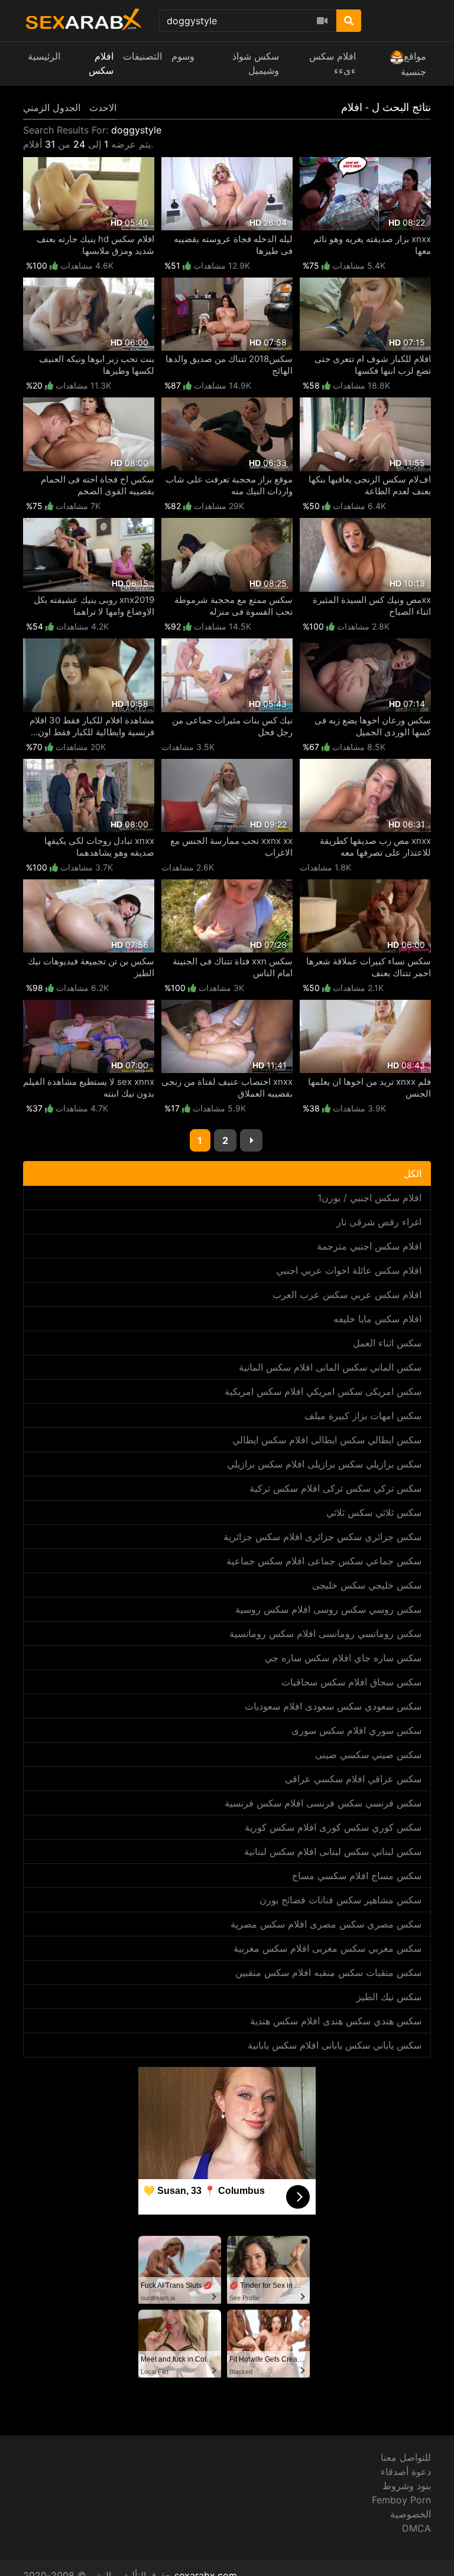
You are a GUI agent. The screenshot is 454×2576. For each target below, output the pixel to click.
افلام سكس (101, 63)
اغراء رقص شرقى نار (379, 1222)
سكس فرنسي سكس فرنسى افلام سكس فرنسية (323, 1803)
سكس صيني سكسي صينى (368, 1755)
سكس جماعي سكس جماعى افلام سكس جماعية (324, 1561)
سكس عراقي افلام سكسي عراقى (353, 1779)
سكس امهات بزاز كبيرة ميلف (363, 1416)
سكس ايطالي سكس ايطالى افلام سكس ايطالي (327, 1440)
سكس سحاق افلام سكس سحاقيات (351, 1682)
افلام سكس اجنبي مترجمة (369, 1246)
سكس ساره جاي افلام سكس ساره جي (343, 1658)
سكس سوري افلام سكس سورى (356, 1730)
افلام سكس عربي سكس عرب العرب (347, 1294)
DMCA (416, 2528)
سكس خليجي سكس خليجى (367, 1585)
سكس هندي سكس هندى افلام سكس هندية (336, 2021)
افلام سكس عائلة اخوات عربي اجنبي (349, 1270)
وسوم (183, 56)
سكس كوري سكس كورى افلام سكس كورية (333, 1827)
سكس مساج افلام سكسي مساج (357, 1876)
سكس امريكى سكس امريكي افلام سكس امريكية (323, 1391)
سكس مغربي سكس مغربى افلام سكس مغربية (327, 1948)
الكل (413, 1173)
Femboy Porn (401, 2500)
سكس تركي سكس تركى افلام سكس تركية (335, 1488)
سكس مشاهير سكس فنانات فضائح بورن (340, 1900)
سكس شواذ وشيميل (256, 63)
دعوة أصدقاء (406, 2471)
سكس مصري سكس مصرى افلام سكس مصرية (326, 1924)
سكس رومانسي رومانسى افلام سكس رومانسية (325, 1633)
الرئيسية (44, 56)
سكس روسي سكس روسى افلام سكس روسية (328, 1609)
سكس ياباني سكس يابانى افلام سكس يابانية (335, 2045)
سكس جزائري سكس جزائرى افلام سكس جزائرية (322, 1537)
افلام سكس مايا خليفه (377, 1319)
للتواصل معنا (406, 2457)
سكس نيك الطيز (389, 1997)
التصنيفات (142, 56)
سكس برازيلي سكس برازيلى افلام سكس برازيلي (324, 1464)
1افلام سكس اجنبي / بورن (369, 1198)
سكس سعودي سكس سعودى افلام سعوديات (333, 1706)
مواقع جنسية (414, 64)
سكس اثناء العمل (387, 1343)
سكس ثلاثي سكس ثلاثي (374, 1512)
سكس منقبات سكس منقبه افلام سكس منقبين (328, 1972)
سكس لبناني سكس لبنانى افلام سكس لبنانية (333, 1851)
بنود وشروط (407, 2486)
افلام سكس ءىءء (333, 63)
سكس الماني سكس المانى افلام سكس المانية (330, 1367)
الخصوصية (411, 2514)
